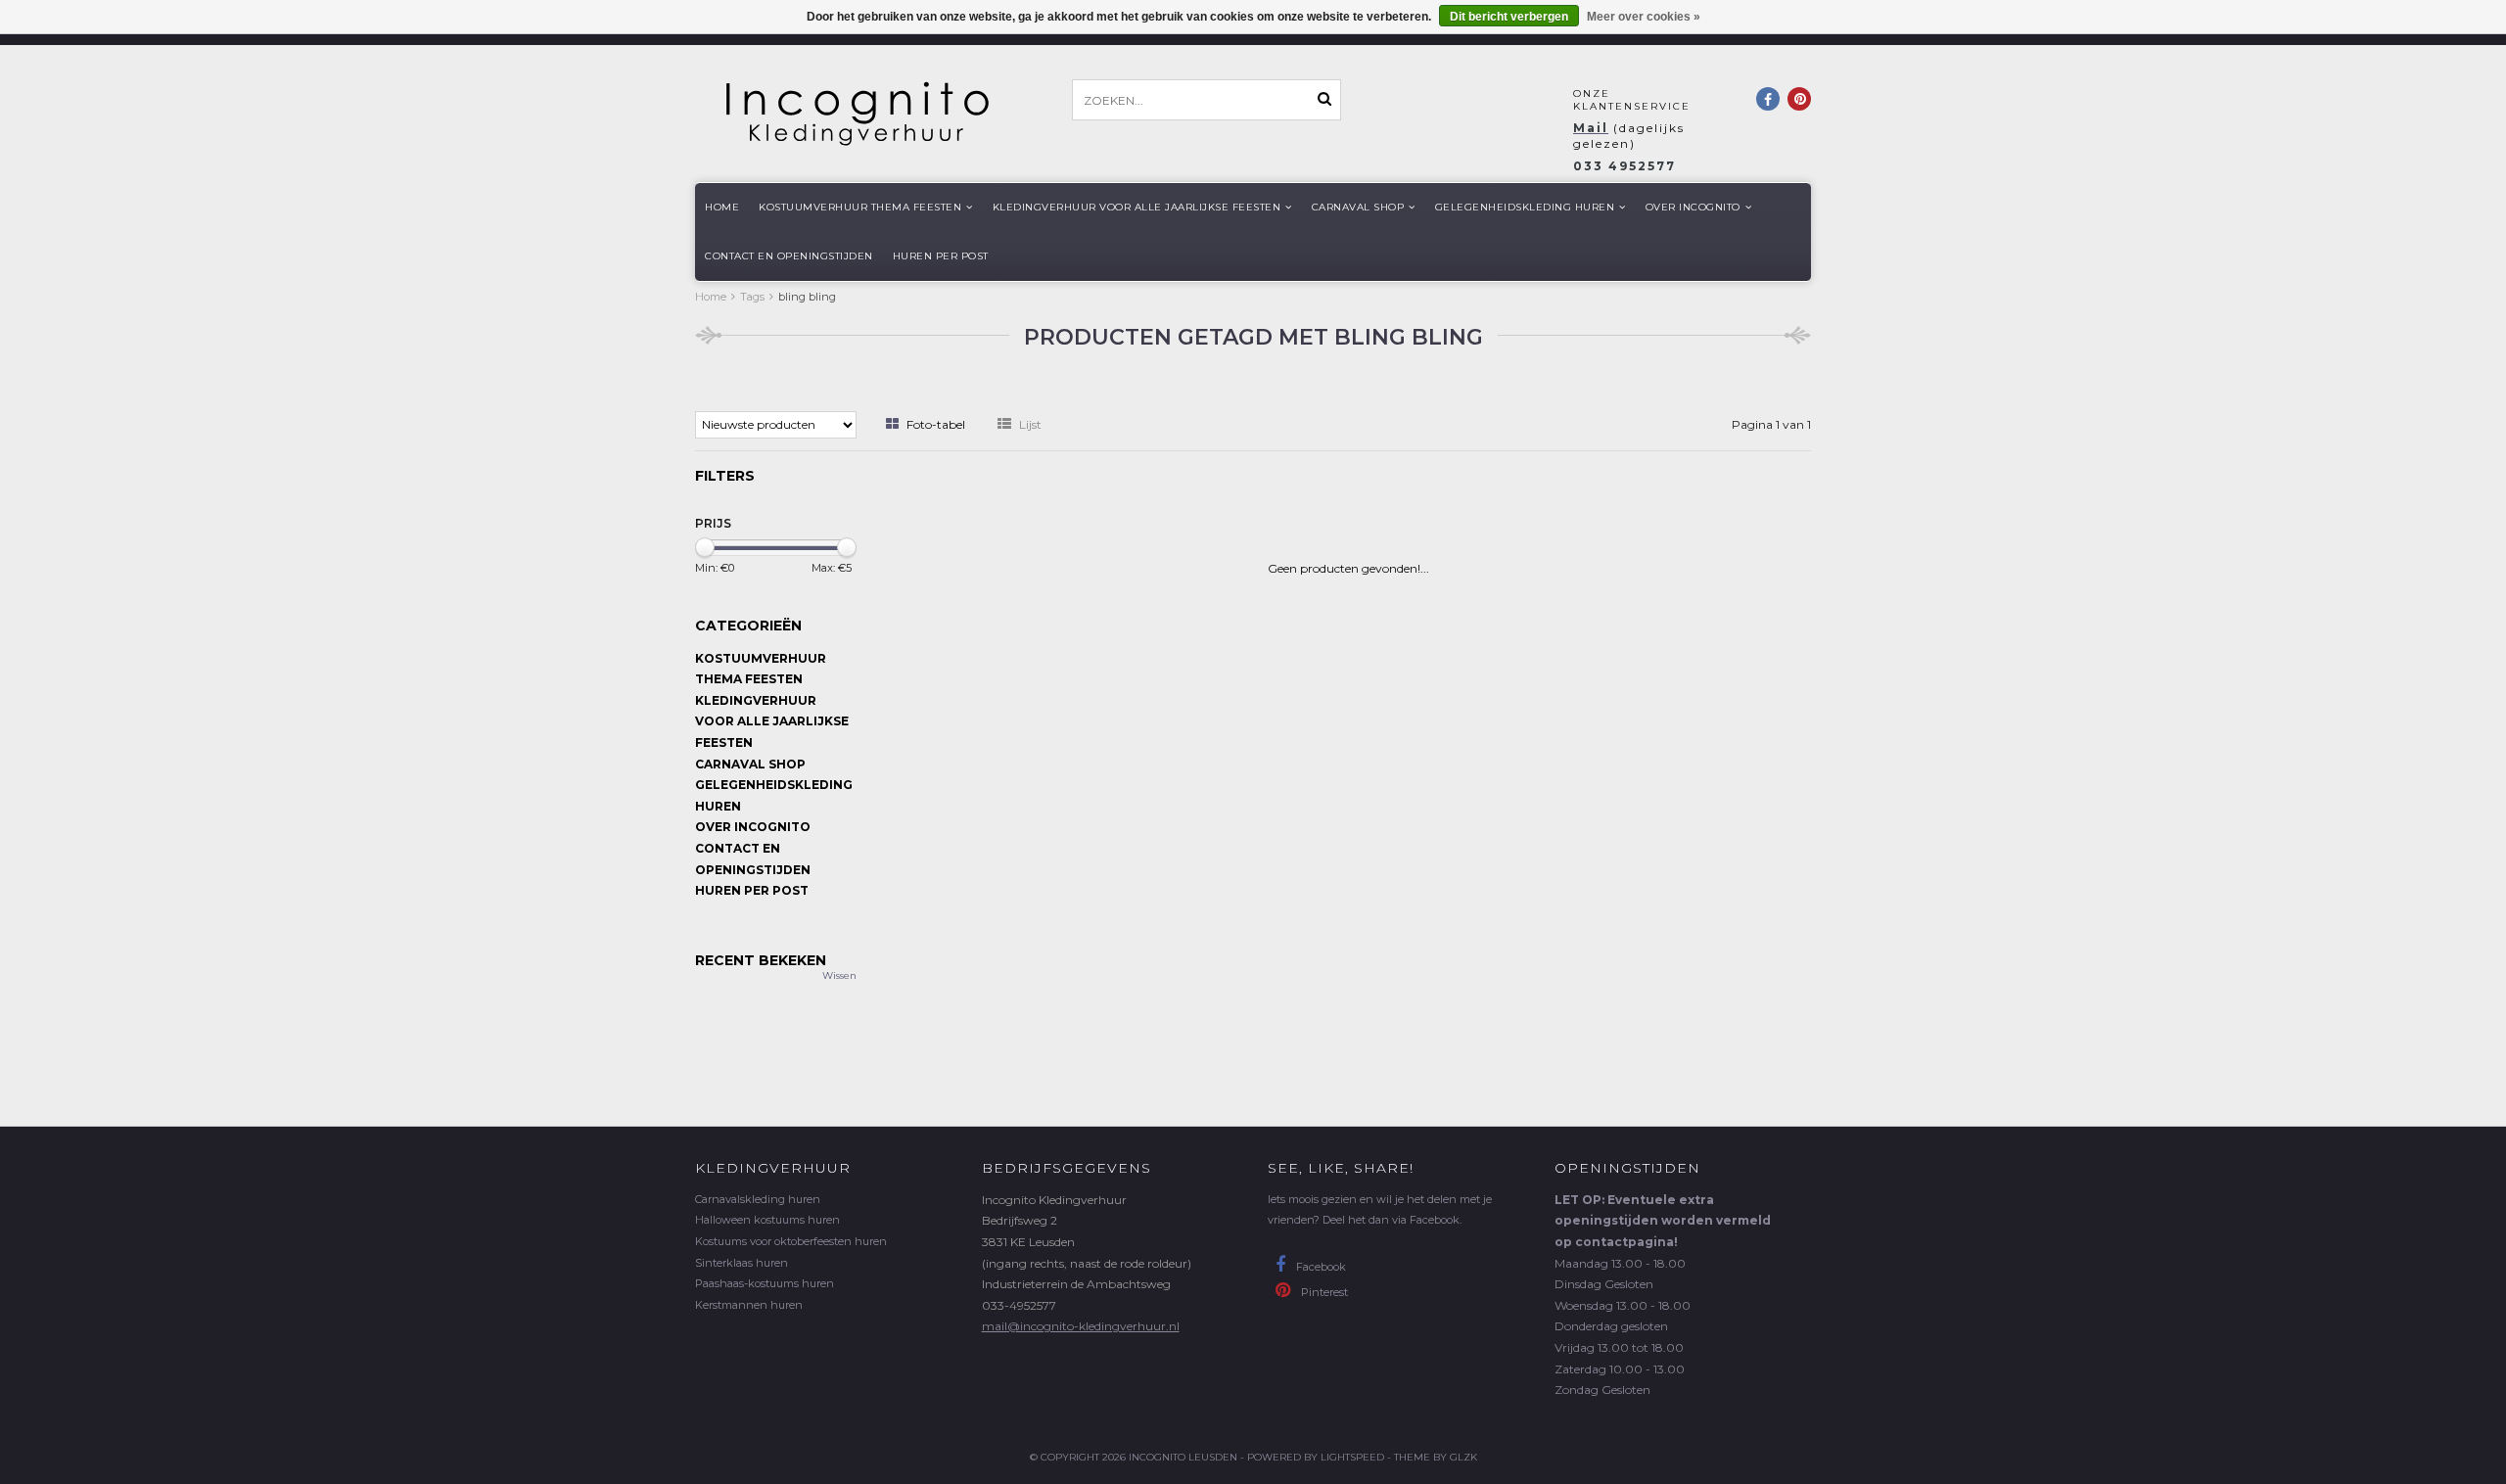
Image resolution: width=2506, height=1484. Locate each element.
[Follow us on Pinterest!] (1799, 99)
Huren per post (941, 256)
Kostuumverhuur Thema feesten (860, 207)
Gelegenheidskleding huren (1525, 207)
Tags (752, 297)
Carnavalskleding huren (758, 1199)
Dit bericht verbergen (1509, 17)
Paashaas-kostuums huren (765, 1283)
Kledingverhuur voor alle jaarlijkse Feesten (1137, 207)
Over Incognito (1693, 207)
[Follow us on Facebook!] (1768, 99)
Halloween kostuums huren (767, 1220)
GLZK (1463, 1457)
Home (722, 207)
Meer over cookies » (1644, 17)
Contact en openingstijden (789, 256)
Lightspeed (1352, 1457)
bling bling (807, 297)
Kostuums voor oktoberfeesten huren (791, 1241)
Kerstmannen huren (749, 1305)
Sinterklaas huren (742, 1263)
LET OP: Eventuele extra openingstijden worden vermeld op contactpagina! (1663, 1221)
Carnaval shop (1358, 207)
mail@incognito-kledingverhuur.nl (1081, 1326)
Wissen (839, 975)
